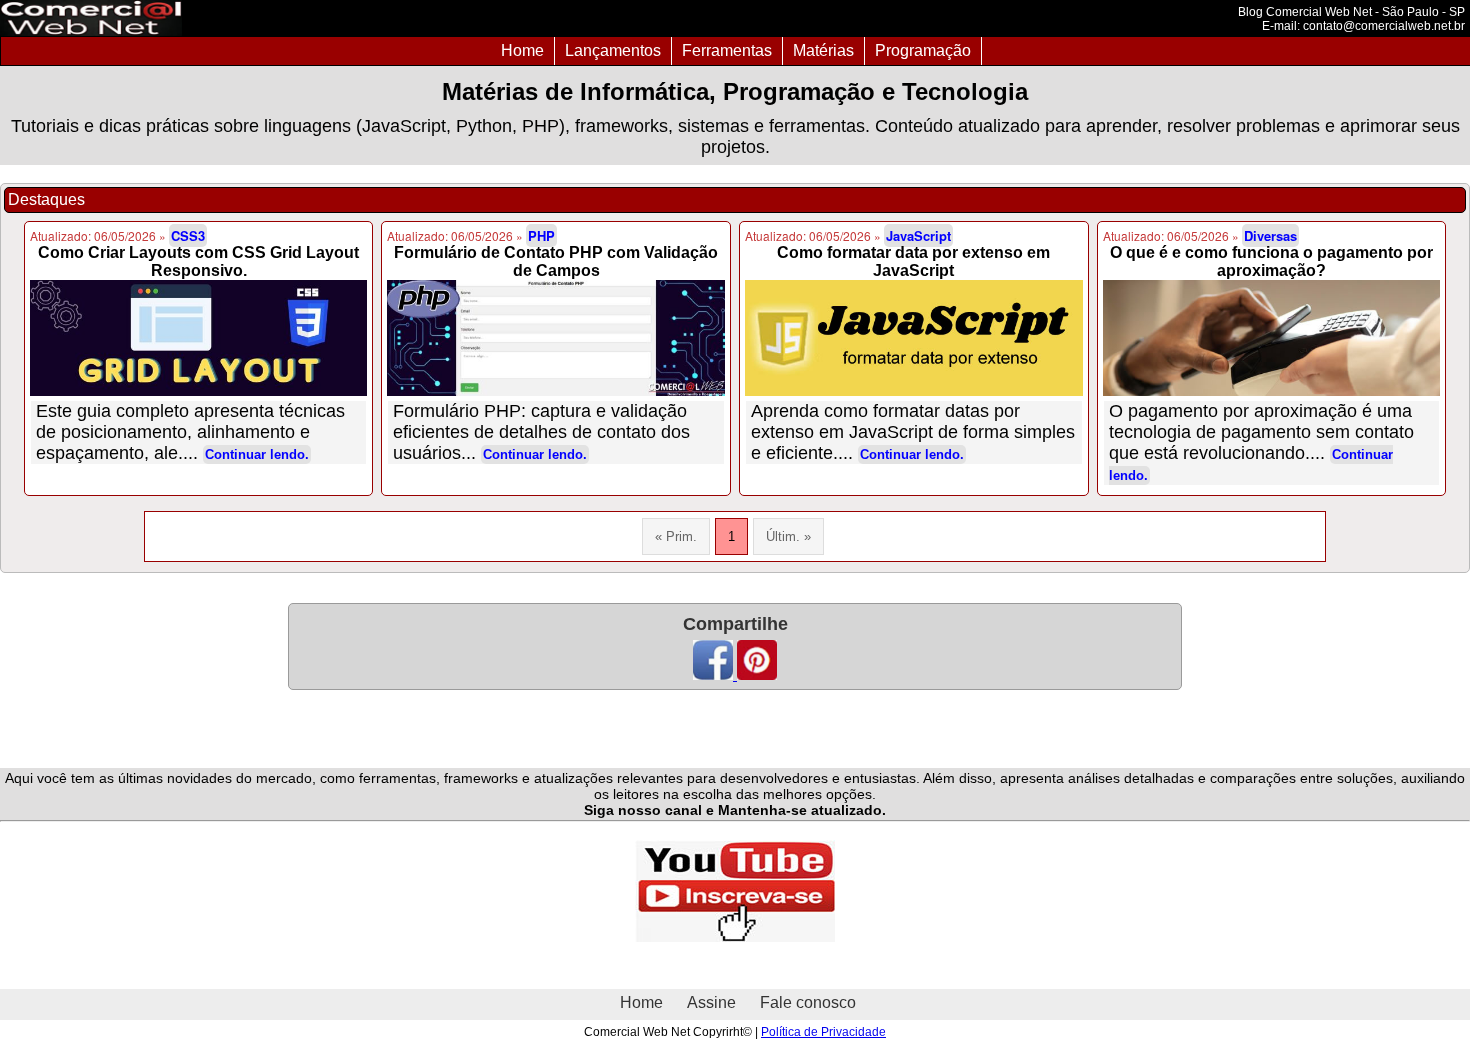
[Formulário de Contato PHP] (556, 338)
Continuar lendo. (257, 454)
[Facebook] (715, 674)
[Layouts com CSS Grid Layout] (199, 338)
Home (522, 50)
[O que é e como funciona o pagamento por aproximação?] (1272, 338)
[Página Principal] (91, 30)
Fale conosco (808, 1002)
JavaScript (918, 235)
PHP (541, 235)
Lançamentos (613, 50)
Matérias (823, 50)
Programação (923, 50)
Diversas (1270, 235)
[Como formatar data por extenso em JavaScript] (914, 338)
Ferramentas (727, 50)
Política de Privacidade (823, 1032)
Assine (711, 1002)
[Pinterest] (757, 674)
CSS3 (188, 235)
